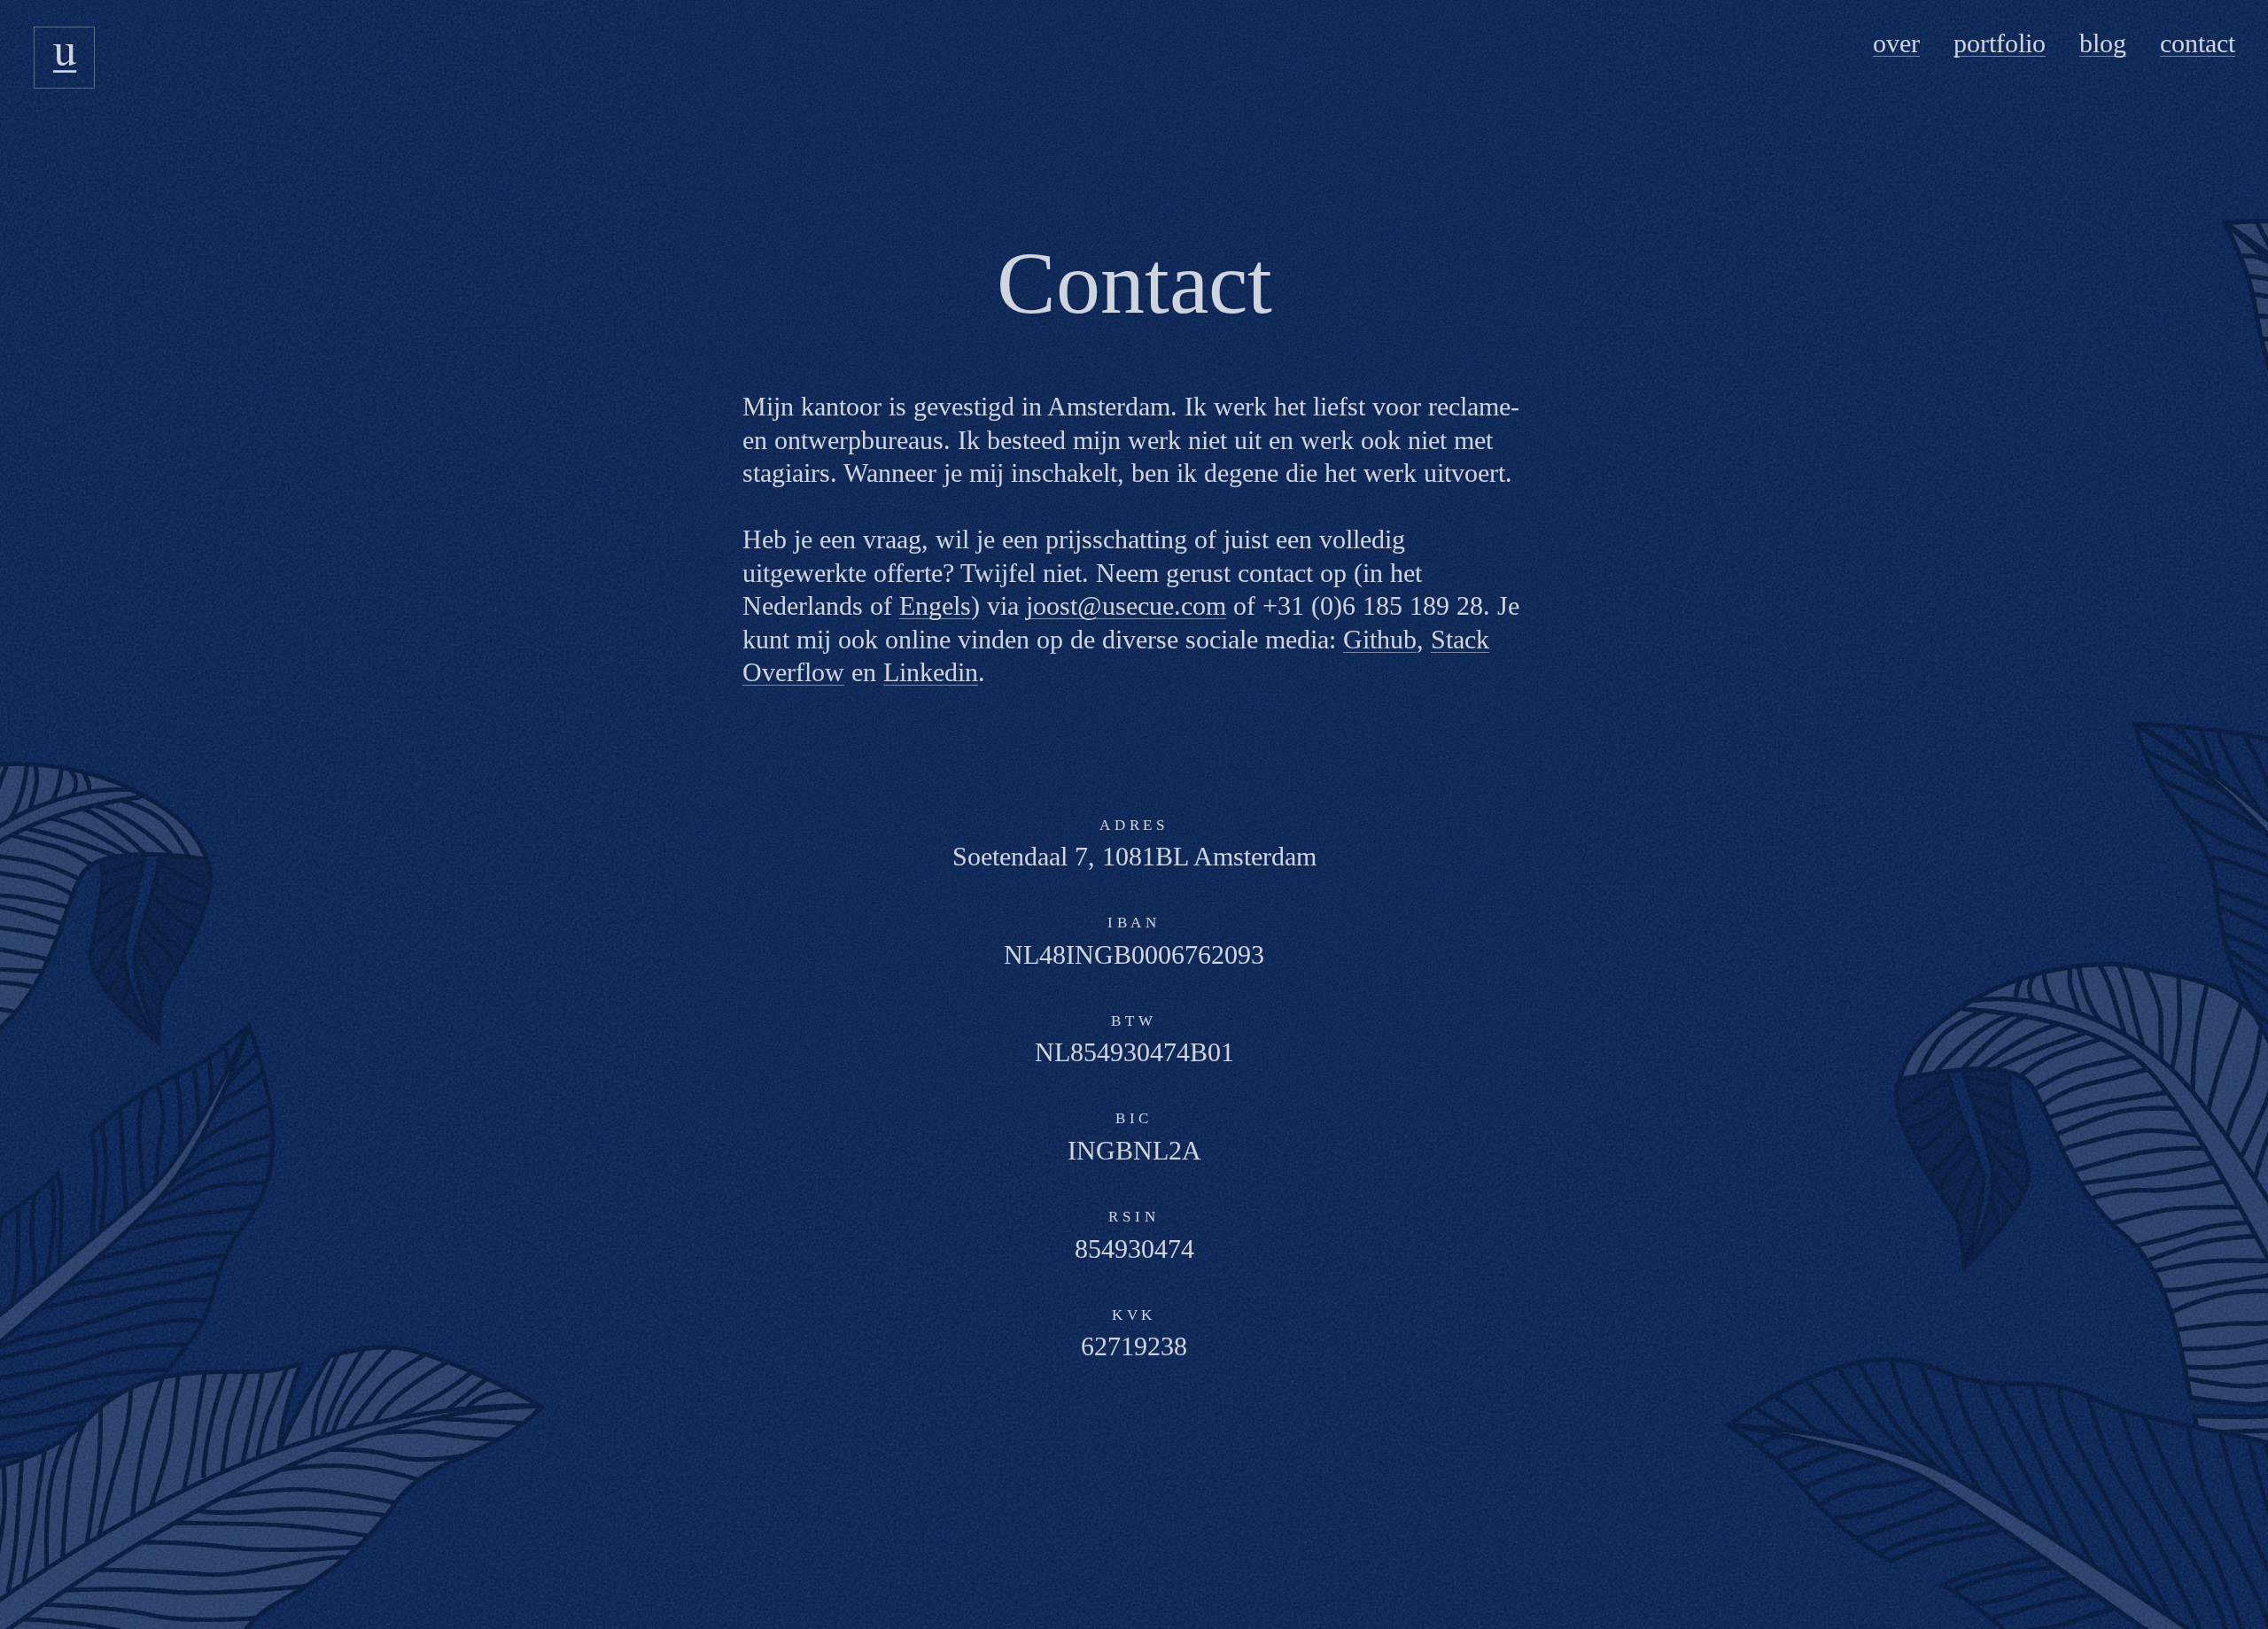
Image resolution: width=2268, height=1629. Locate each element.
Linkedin (931, 672)
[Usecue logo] (65, 58)
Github (1380, 639)
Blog (2103, 43)
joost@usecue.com (1126, 605)
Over (1896, 43)
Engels (935, 605)
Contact (2198, 43)
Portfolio (2000, 43)
